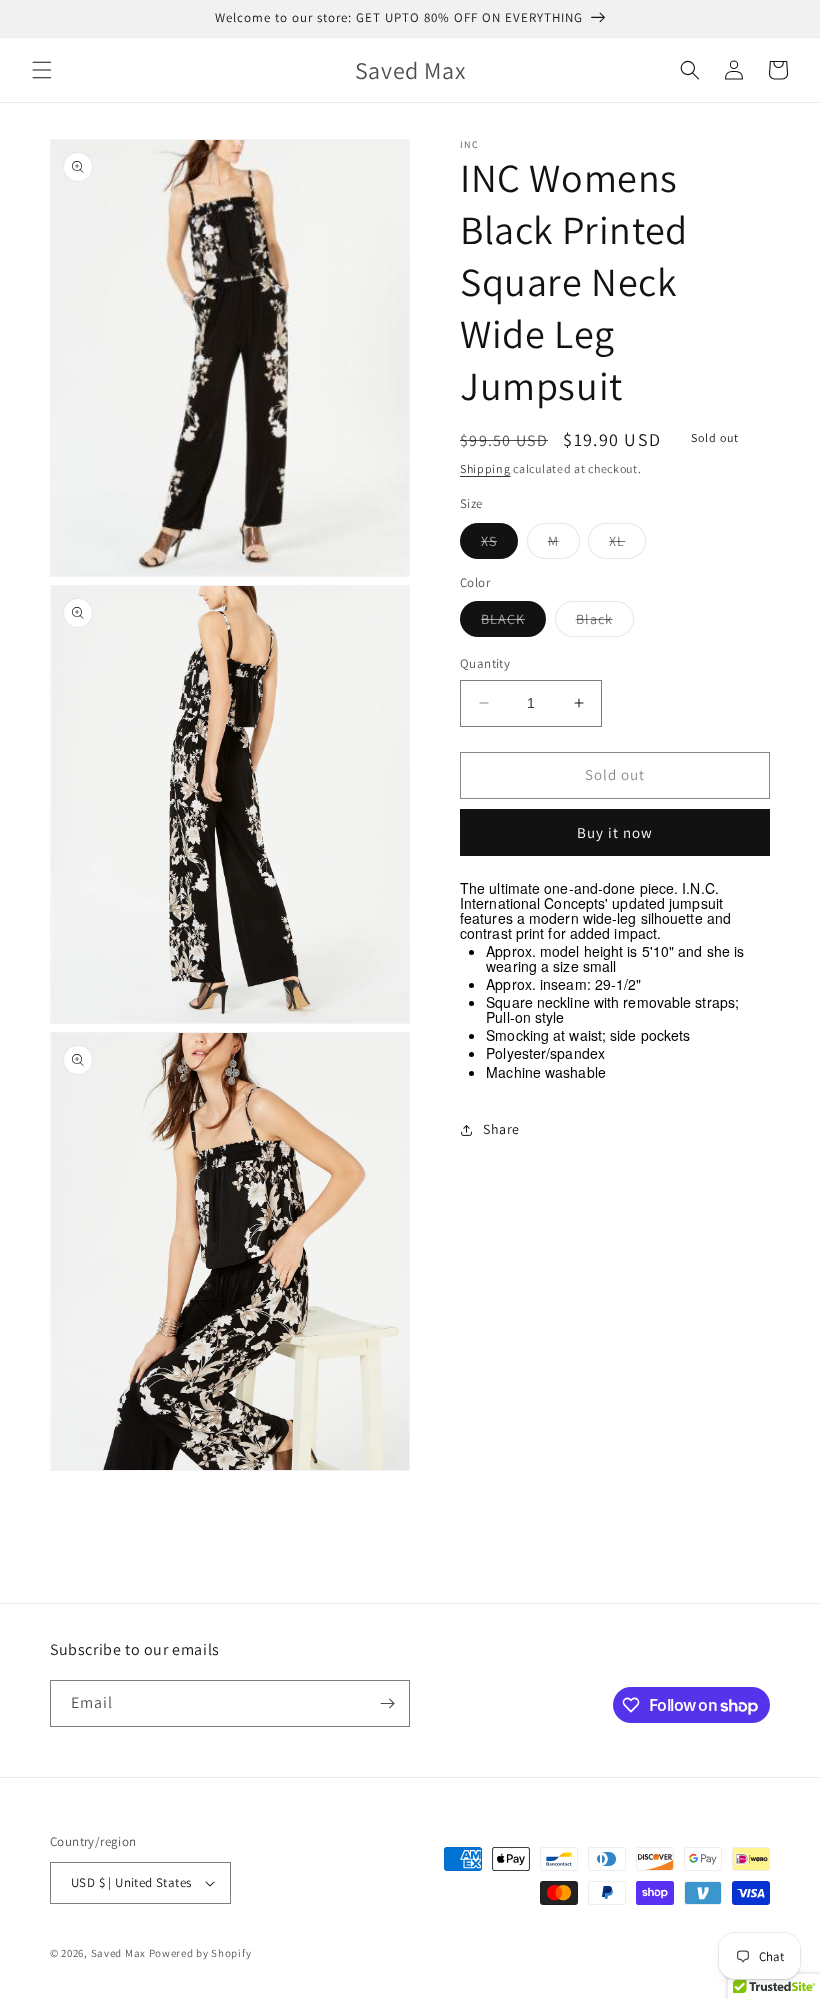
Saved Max (118, 1953)
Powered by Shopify (200, 1953)
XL (627, 545)
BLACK (513, 623)
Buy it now (615, 832)
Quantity (485, 663)
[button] (42, 70)
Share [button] (501, 1129)
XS (499, 545)
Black (605, 623)
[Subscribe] (387, 1703)
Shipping (485, 468)
